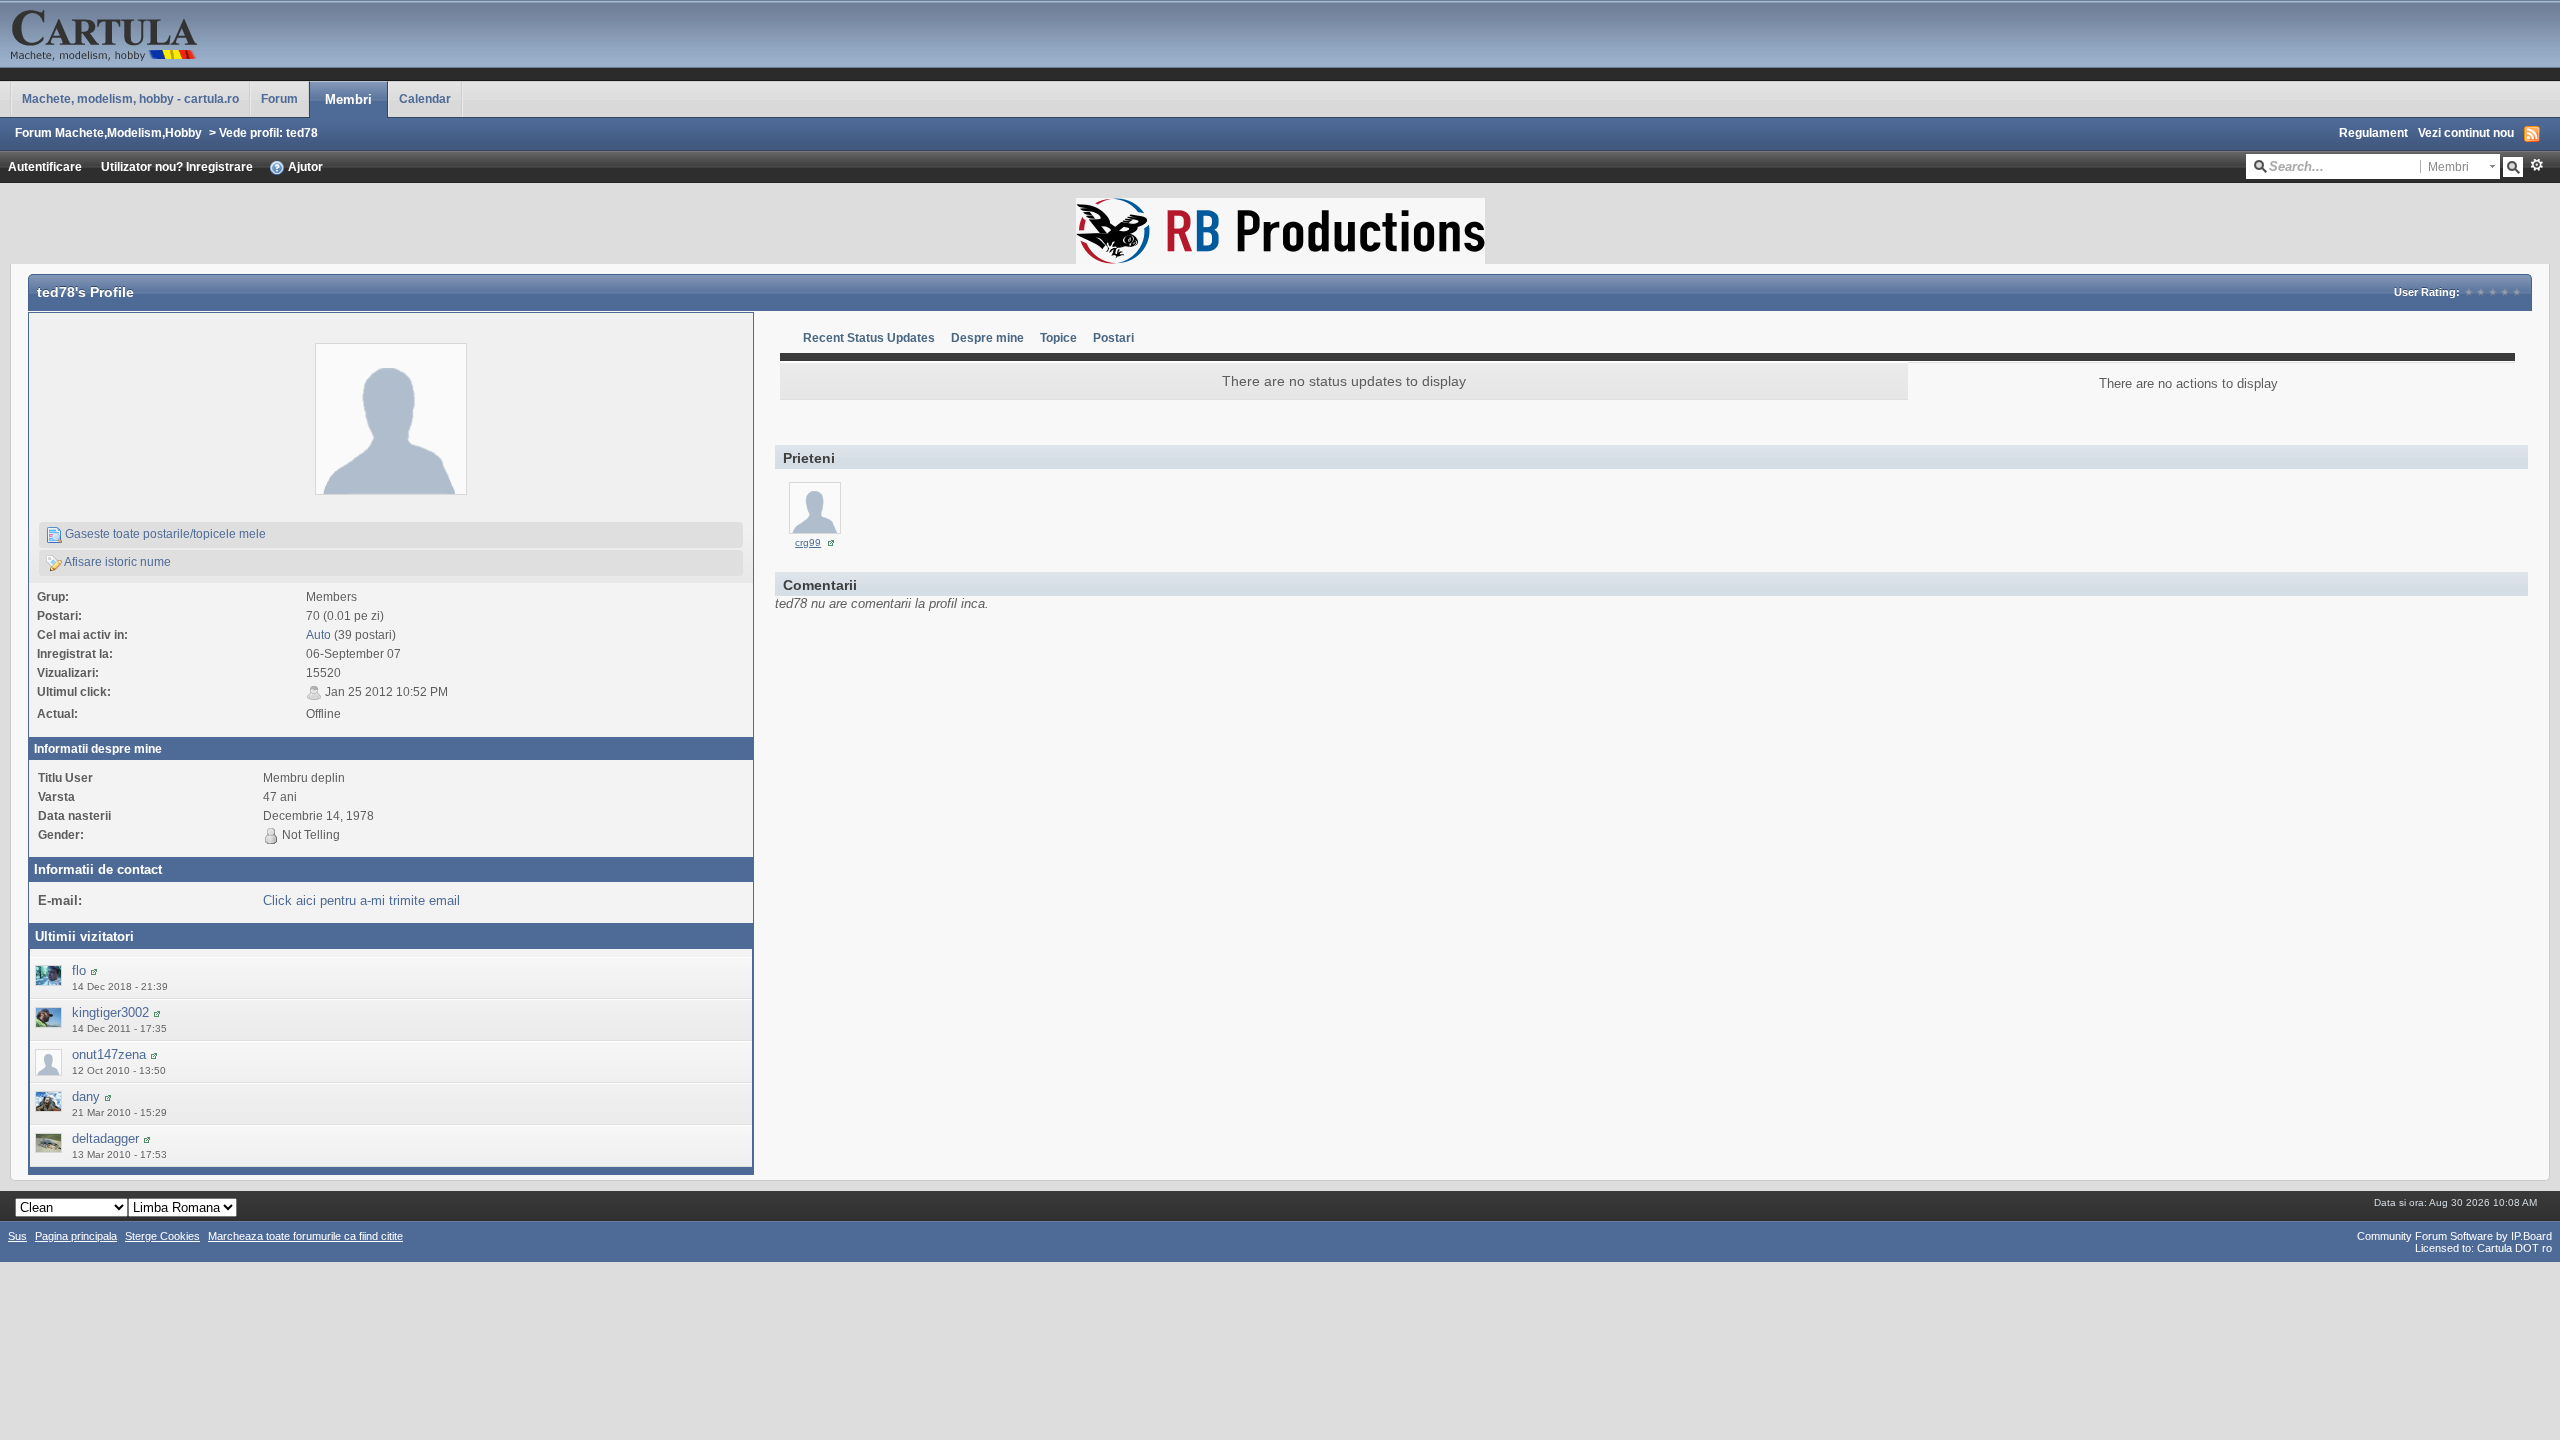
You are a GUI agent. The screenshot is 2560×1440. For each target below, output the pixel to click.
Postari (1113, 337)
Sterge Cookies (162, 1236)
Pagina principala (76, 1236)
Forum (279, 98)
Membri (348, 99)
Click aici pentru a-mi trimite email (361, 900)
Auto (318, 634)
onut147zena (109, 1054)
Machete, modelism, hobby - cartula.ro (130, 98)
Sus (17, 1236)
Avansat (2536, 165)
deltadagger (105, 1138)
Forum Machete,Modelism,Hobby (108, 132)
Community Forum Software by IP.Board (2454, 1236)
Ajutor (304, 166)
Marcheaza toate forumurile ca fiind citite (305, 1236)
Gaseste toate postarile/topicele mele (164, 533)
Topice (1058, 337)
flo (79, 970)
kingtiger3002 (110, 1012)
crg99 (808, 542)
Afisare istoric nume (116, 561)
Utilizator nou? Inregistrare (177, 166)
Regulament (2373, 132)
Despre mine (987, 337)
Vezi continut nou (2466, 132)
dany (86, 1096)
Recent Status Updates (869, 337)
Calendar (425, 98)
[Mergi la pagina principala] (200, 32)
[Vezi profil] (94, 970)
